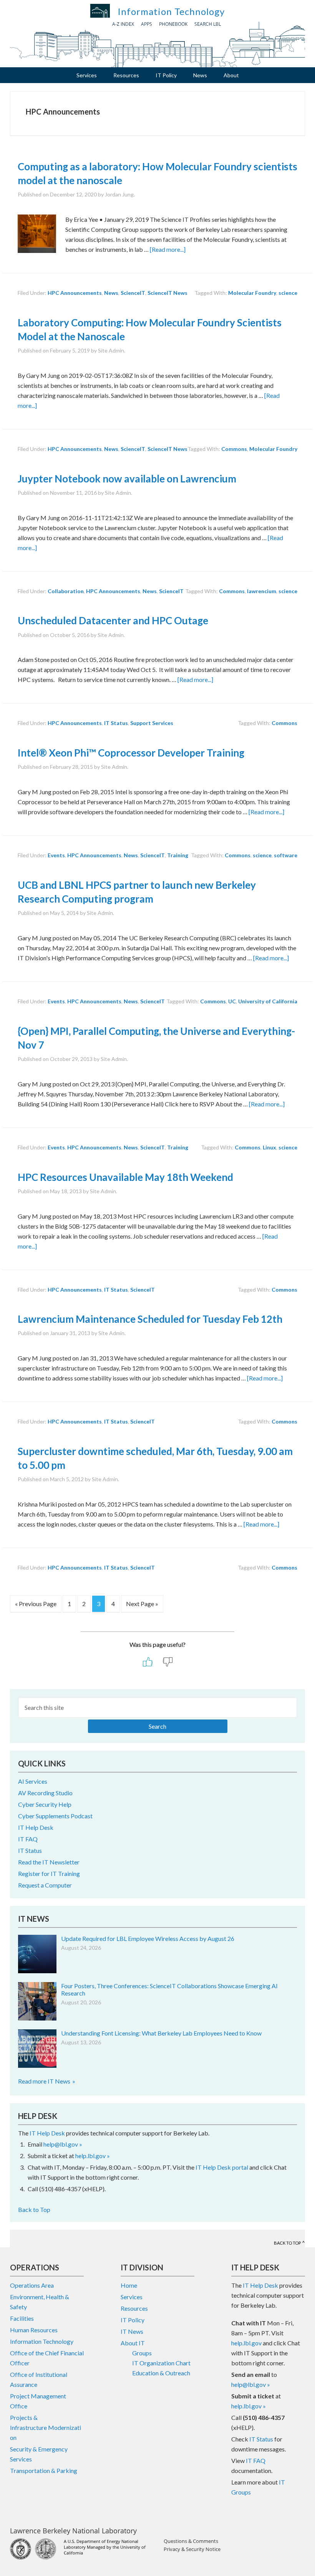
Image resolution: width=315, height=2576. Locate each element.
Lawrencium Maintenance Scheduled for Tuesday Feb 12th (150, 1319)
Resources (134, 2308)
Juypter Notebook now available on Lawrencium (127, 479)
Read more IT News (44, 2081)
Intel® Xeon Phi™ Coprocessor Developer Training (131, 753)
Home (129, 2285)
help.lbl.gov (246, 2343)
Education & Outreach (161, 2373)
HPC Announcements (75, 293)
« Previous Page (36, 1606)
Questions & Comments (191, 2541)
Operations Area (32, 2285)
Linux (269, 1147)
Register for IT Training (49, 1873)
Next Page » (142, 1606)
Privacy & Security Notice (192, 2549)
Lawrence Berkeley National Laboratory (73, 2531)
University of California (268, 1001)
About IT (133, 2343)
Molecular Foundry (252, 293)
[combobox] (157, 1715)
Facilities (22, 2318)
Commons (234, 449)
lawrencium (262, 591)
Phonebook (173, 24)
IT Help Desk (36, 1827)
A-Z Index (123, 24)
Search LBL (208, 24)
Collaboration (66, 591)
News (111, 293)
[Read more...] (168, 249)
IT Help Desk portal (222, 2167)
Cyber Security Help (45, 1804)
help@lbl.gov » (63, 2144)
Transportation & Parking (44, 2470)
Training (178, 855)
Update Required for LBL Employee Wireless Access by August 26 (148, 1938)
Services (132, 2297)
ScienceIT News (167, 293)
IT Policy (133, 2320)
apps (147, 24)
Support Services (152, 723)
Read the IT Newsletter (49, 1862)
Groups (142, 2353)
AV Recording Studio (45, 1793)
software (286, 855)
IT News (132, 2331)
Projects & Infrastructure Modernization (46, 2427)
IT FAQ (28, 1839)
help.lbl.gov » (93, 2156)
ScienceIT (133, 293)
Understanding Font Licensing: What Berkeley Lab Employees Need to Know (161, 2033)
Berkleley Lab (100, 11)
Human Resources (34, 2330)
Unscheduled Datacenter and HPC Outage (113, 620)
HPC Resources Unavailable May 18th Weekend (125, 1177)
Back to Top (34, 2209)
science (288, 293)
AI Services (33, 1781)
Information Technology (171, 11)
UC (232, 1001)
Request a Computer (45, 1885)
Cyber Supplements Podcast (55, 1816)
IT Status (116, 723)
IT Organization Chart (161, 2363)
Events (56, 855)
